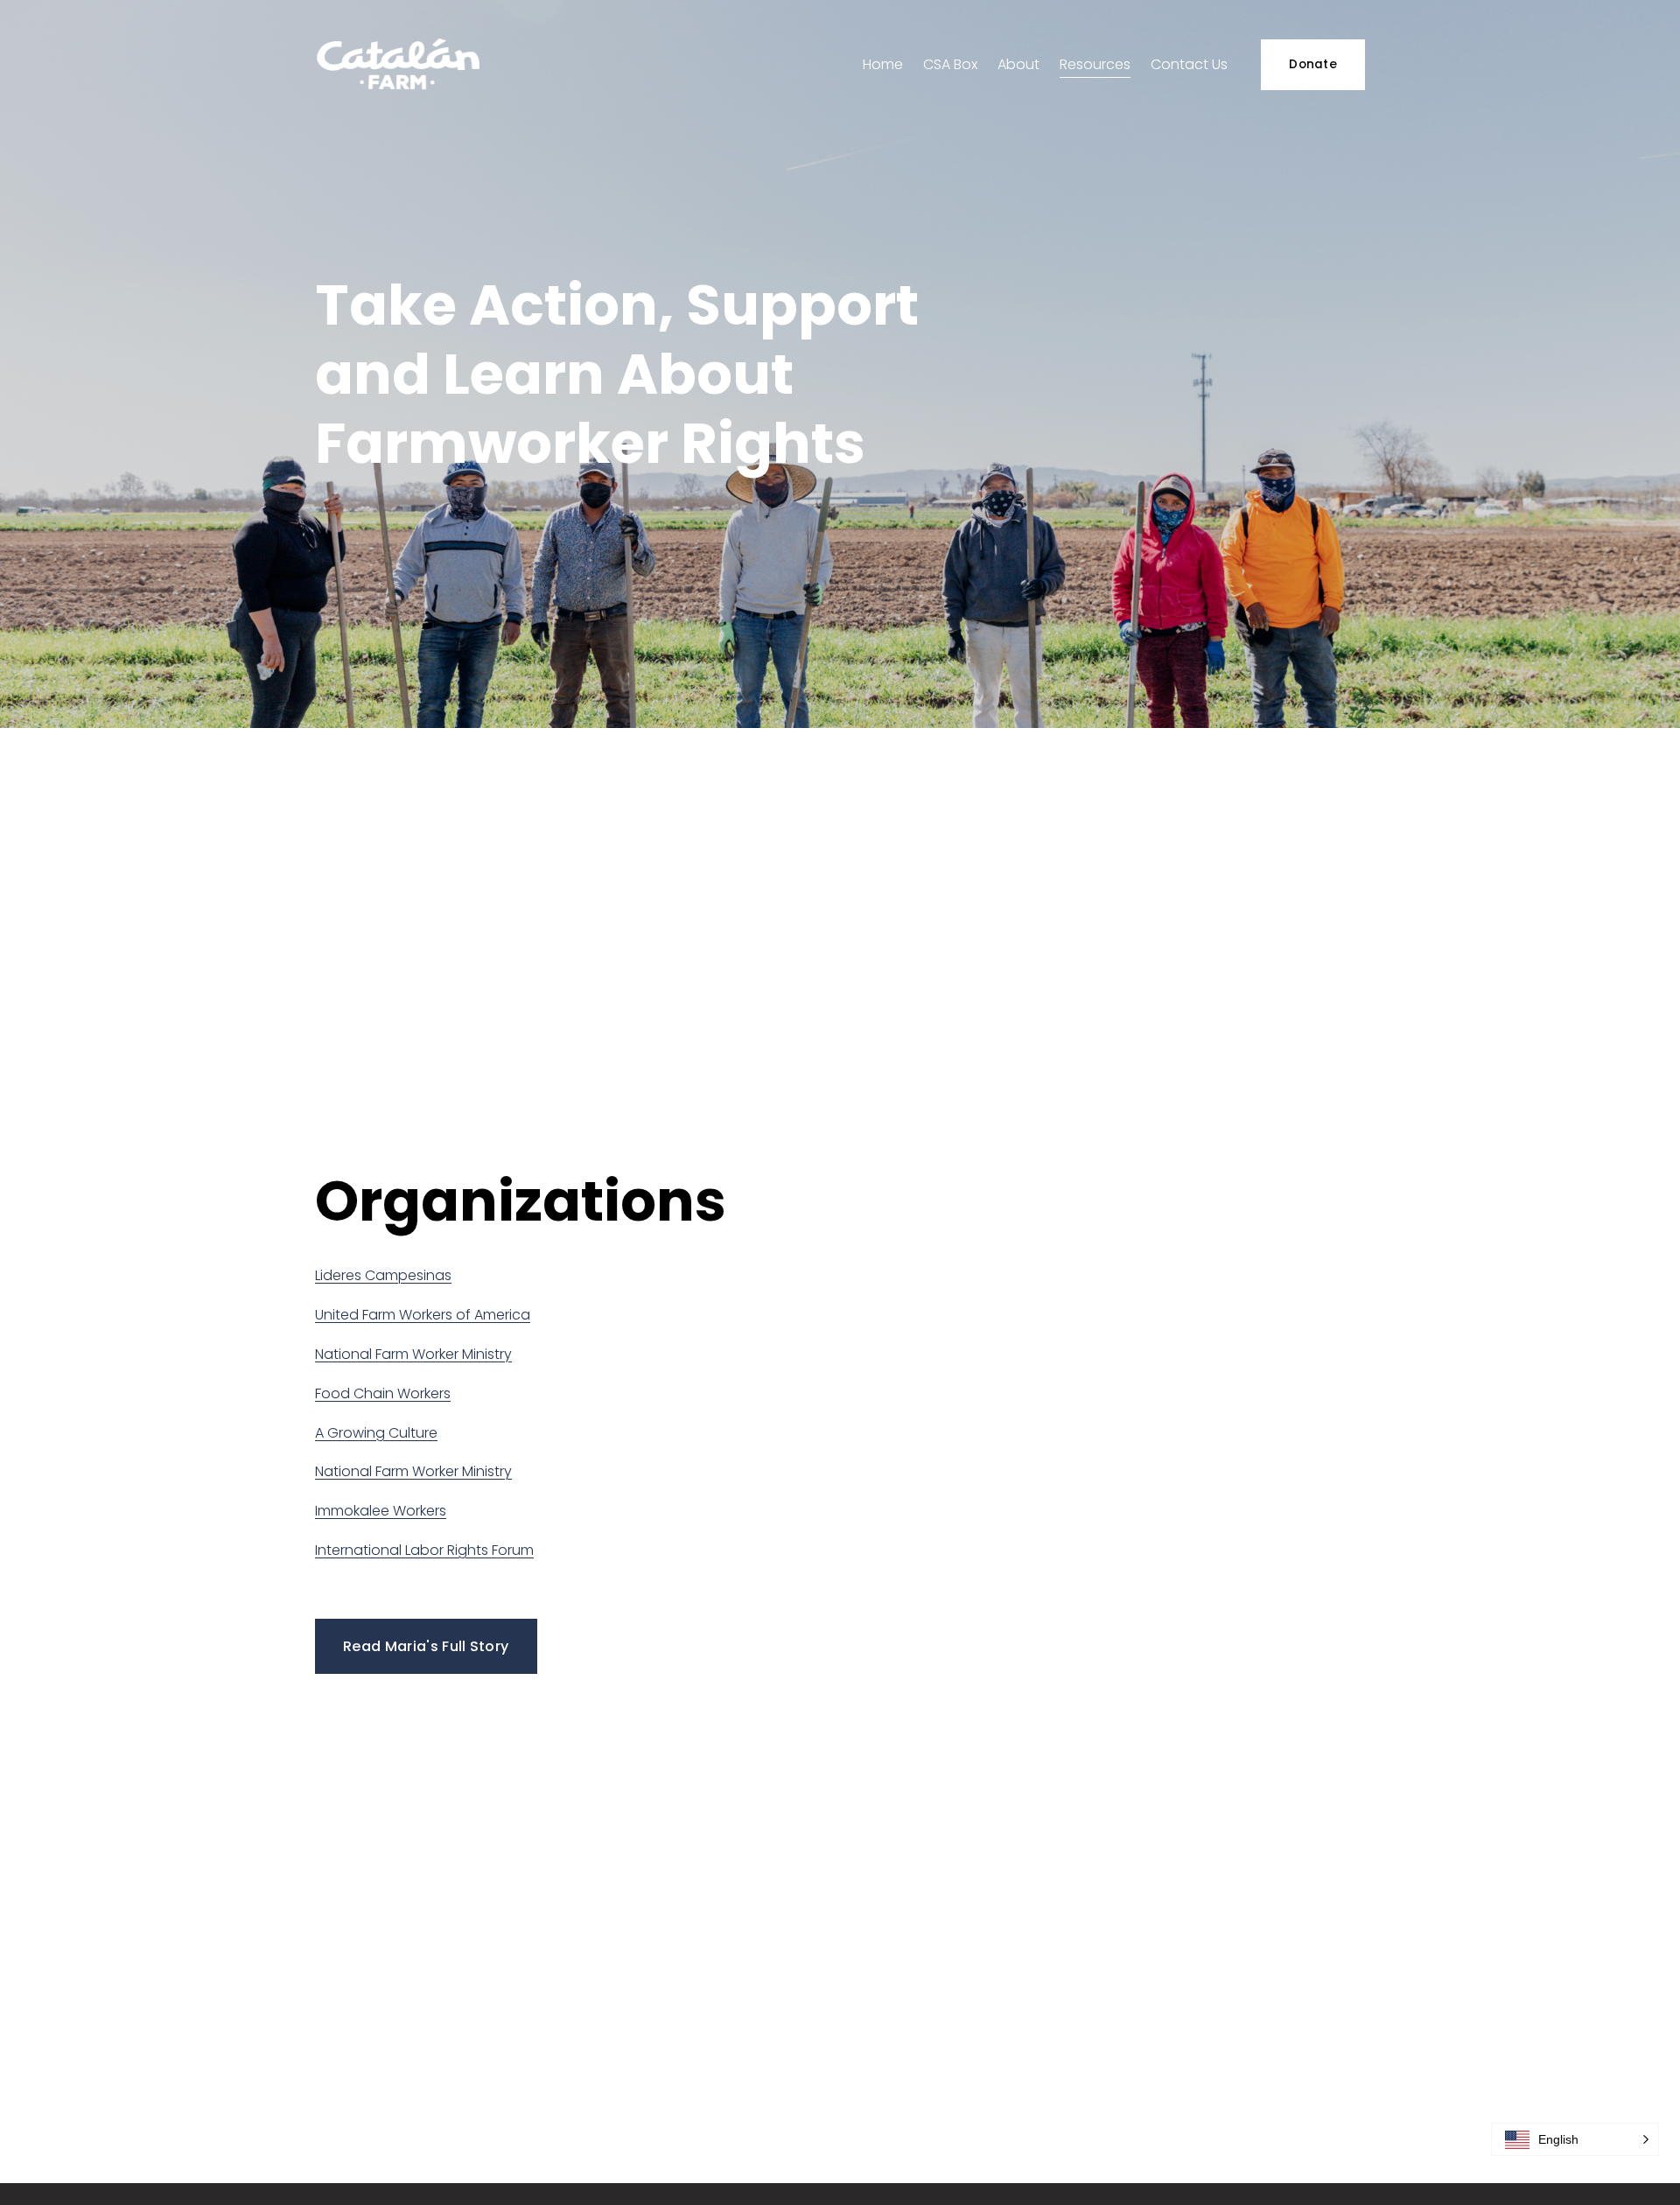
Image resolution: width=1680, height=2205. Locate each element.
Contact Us (1189, 64)
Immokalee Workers (381, 1511)
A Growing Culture (376, 1433)
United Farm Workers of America (423, 1315)
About (1018, 64)
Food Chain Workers (383, 1393)
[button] (1575, 2139)
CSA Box (950, 64)
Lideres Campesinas (383, 1275)
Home (883, 64)
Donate (1313, 64)
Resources (1095, 64)
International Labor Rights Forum (424, 1550)
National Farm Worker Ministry (413, 1471)
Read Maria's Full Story (426, 1646)
